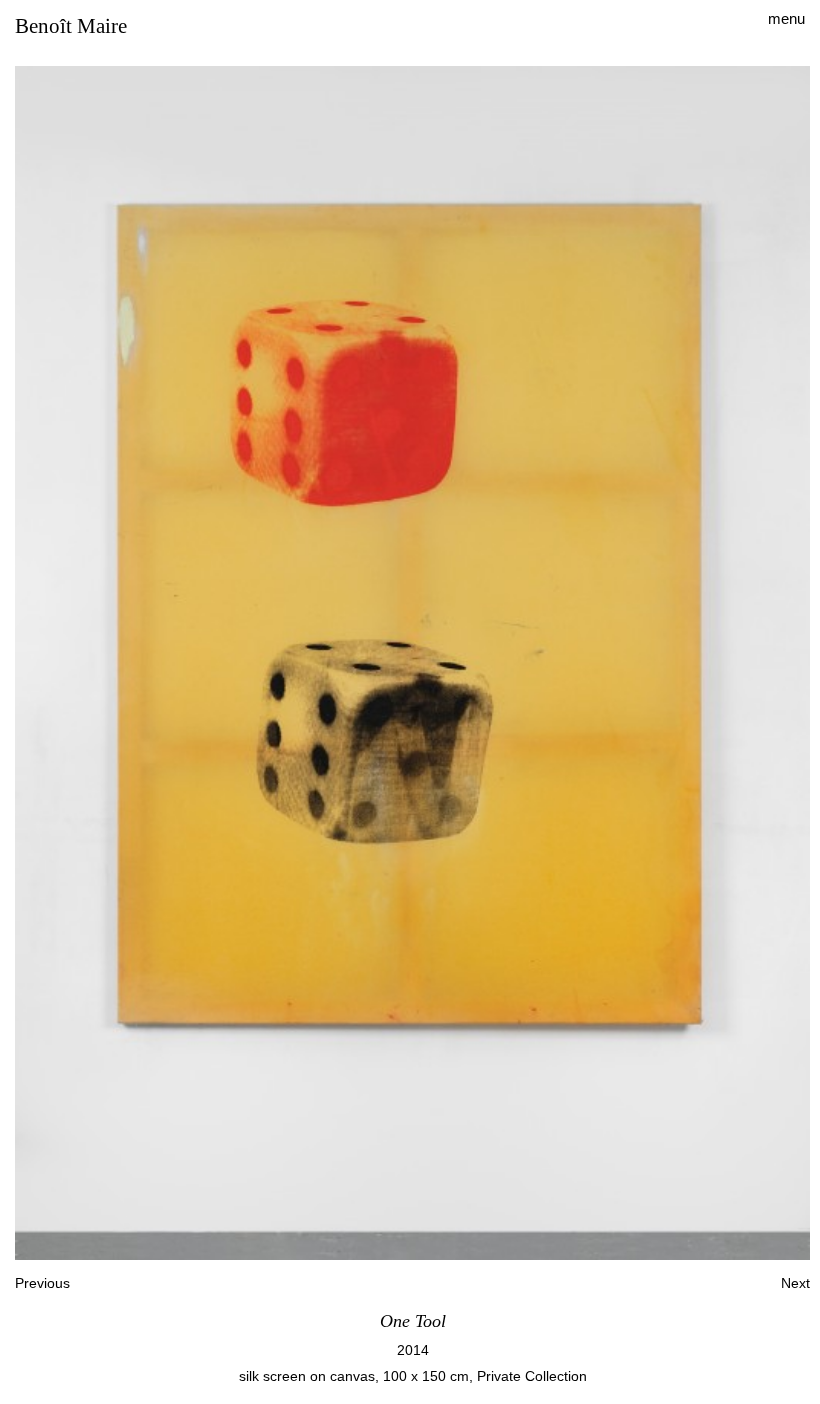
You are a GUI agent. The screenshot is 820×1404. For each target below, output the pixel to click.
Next (795, 1283)
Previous (42, 1283)
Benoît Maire (71, 26)
